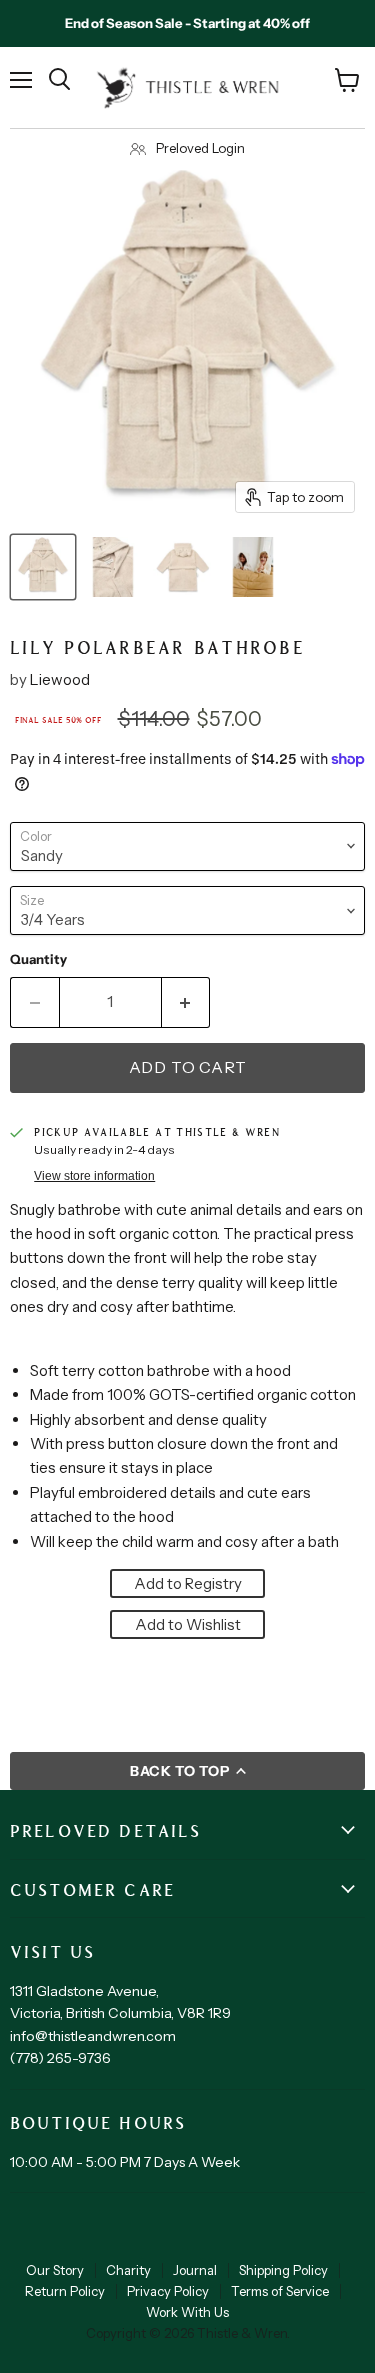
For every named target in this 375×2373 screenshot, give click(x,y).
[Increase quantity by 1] (186, 1002)
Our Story (55, 2270)
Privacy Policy (168, 2291)
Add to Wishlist (188, 1624)
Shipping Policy (283, 2270)
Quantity (38, 959)
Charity (128, 2270)
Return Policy (65, 2291)
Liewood (60, 679)
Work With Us (187, 2312)
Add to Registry (188, 1583)
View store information (94, 1176)
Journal (195, 2270)
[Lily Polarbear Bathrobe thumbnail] (43, 567)
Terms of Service (280, 2291)
